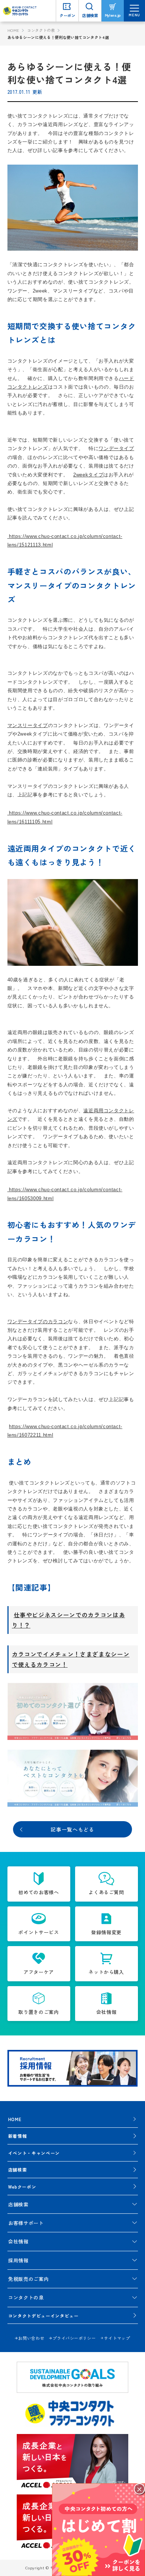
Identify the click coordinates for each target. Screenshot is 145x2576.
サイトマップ (117, 2338)
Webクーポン (22, 2187)
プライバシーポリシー (74, 2338)
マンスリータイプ (28, 725)
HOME (14, 30)
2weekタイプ (88, 475)
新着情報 (18, 2136)
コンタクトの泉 (41, 30)
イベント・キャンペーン (34, 2153)
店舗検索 (18, 2169)
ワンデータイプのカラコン (38, 1322)
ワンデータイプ (116, 448)
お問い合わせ (31, 2338)
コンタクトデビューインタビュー (43, 2316)
